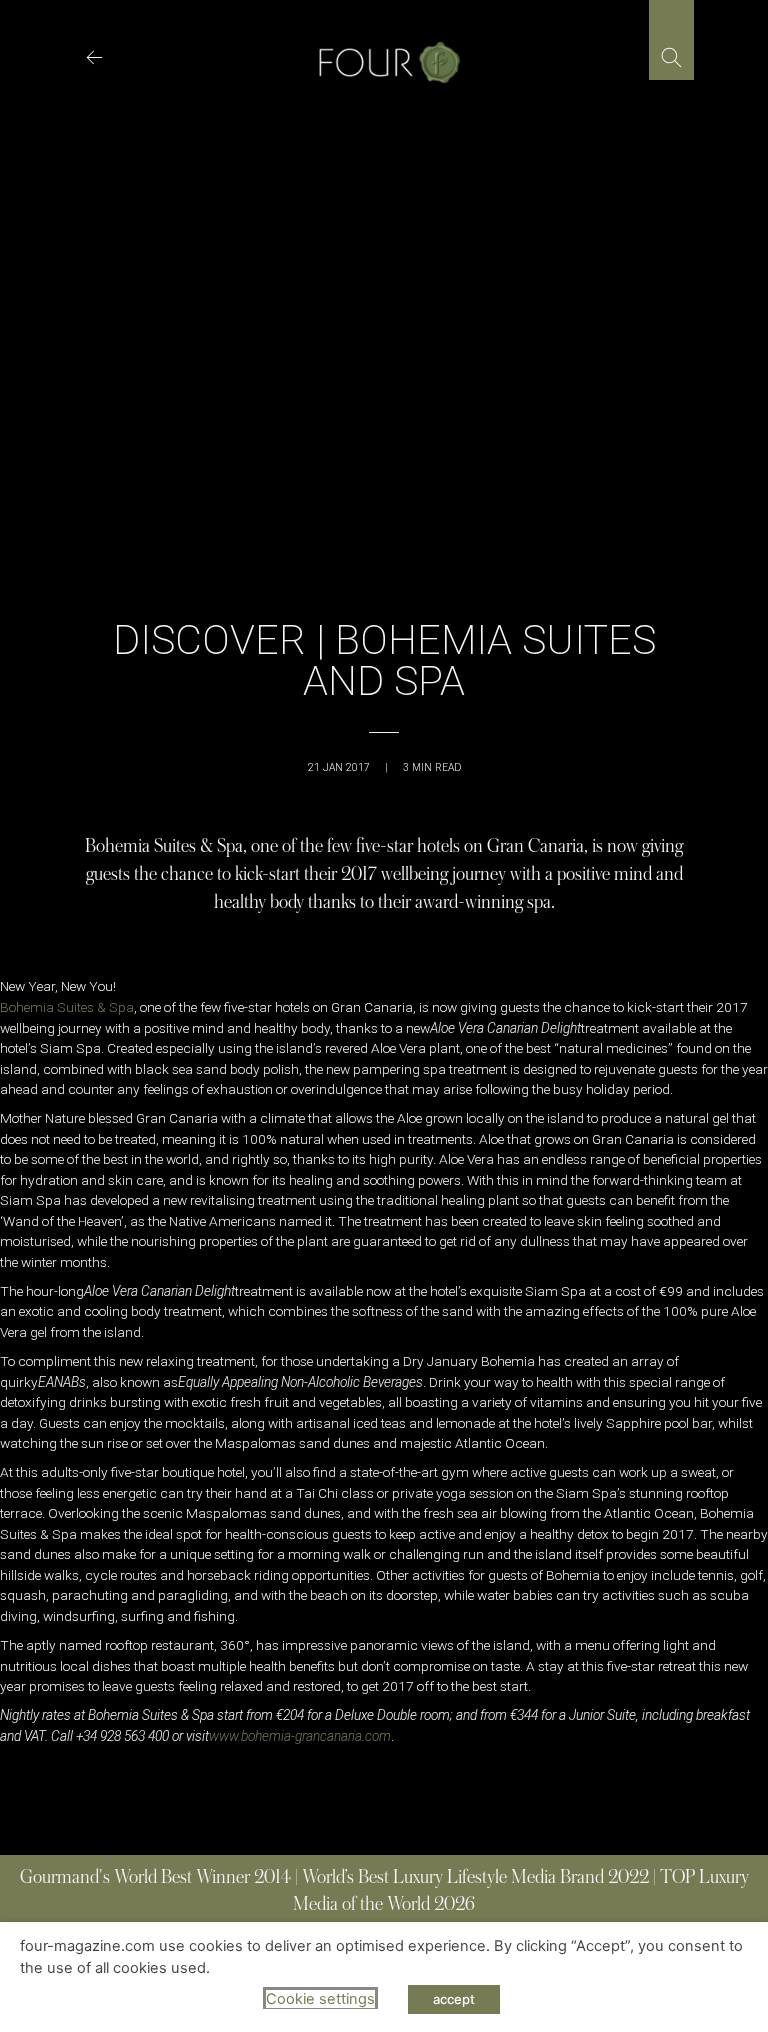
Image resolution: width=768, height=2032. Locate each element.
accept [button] (454, 1999)
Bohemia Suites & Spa (67, 1007)
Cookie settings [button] (320, 1999)
